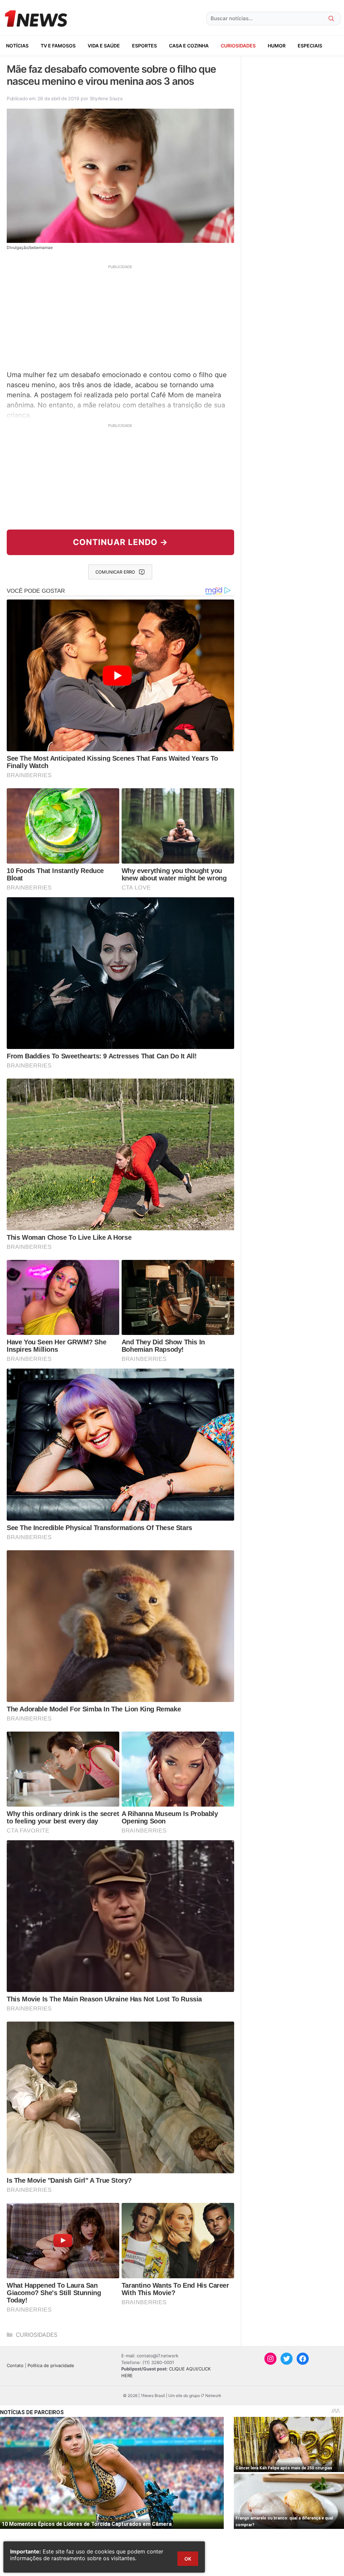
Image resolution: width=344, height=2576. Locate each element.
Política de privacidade (51, 2365)
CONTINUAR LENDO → (120, 542)
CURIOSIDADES (238, 46)
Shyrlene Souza (106, 98)
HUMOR (277, 46)
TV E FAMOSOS (58, 46)
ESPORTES (144, 46)
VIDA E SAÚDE (104, 46)
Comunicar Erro (115, 572)
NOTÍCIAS (17, 46)
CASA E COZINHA (189, 46)
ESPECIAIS (310, 46)
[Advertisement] (120, 317)
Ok (188, 2559)
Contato (15, 2365)
